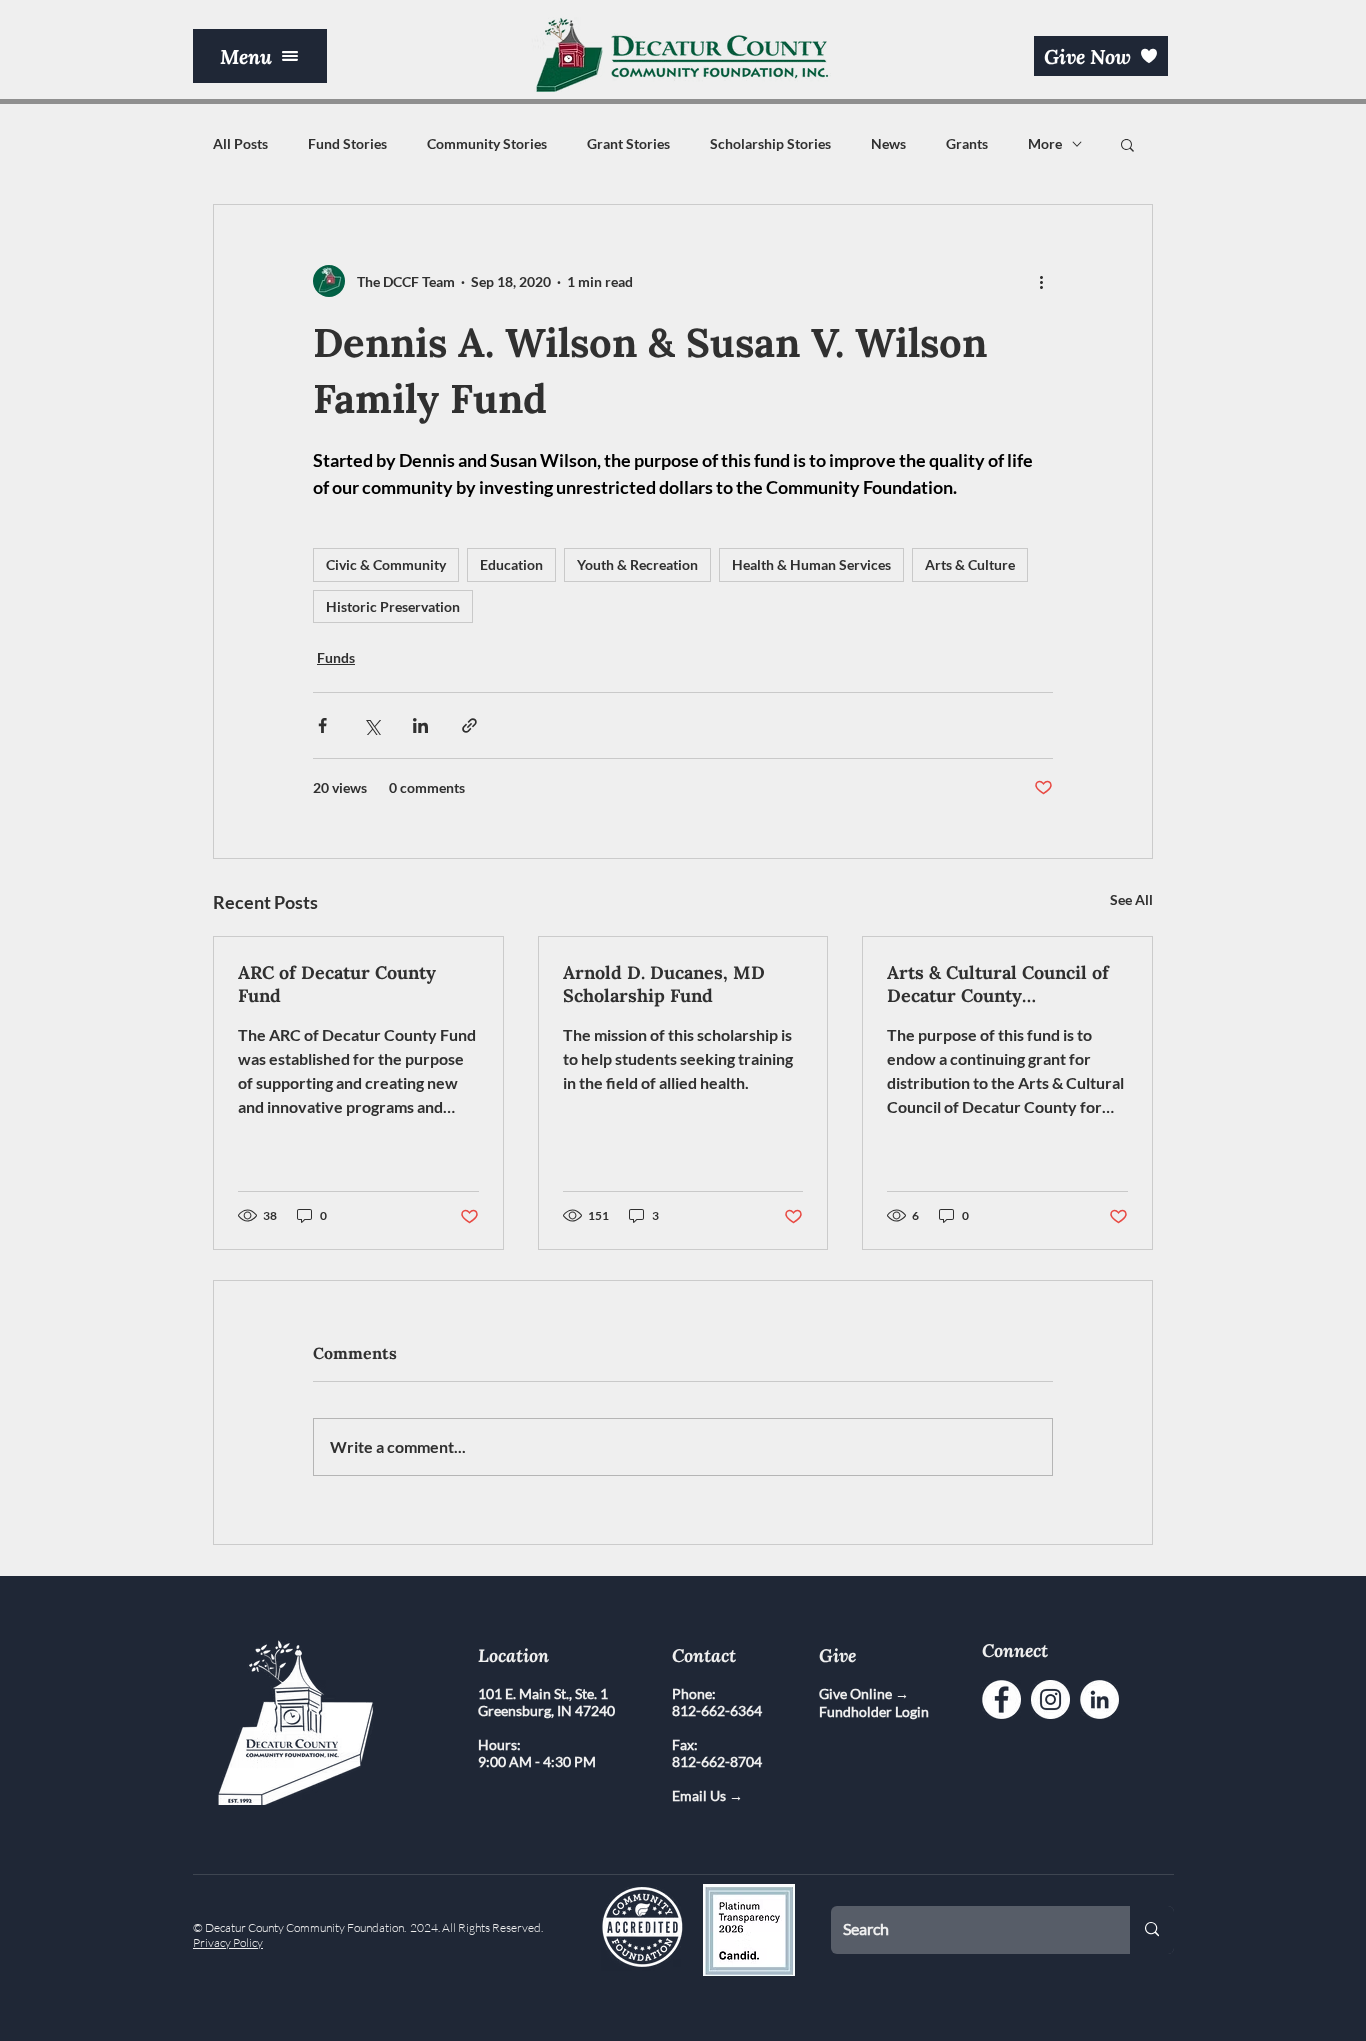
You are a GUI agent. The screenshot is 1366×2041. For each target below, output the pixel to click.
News (888, 143)
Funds (336, 657)
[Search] (1152, 1930)
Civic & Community (386, 564)
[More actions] (1041, 281)
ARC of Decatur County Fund (337, 984)
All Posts (240, 143)
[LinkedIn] (1099, 1699)
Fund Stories (347, 143)
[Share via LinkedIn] (420, 725)
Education (511, 564)
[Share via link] (469, 725)
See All (1131, 899)
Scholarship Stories (770, 143)
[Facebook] (1001, 1699)
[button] (260, 56)
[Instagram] (1050, 1699)
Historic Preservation (393, 606)
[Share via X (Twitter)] (371, 725)
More (1045, 143)
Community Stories (487, 143)
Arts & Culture (970, 564)
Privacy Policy (228, 1942)
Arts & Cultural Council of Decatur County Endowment (998, 984)
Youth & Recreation (637, 564)
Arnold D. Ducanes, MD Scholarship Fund (664, 984)
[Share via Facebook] (322, 725)
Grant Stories (628, 143)
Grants (967, 143)
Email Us (700, 1795)
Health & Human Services (811, 564)
